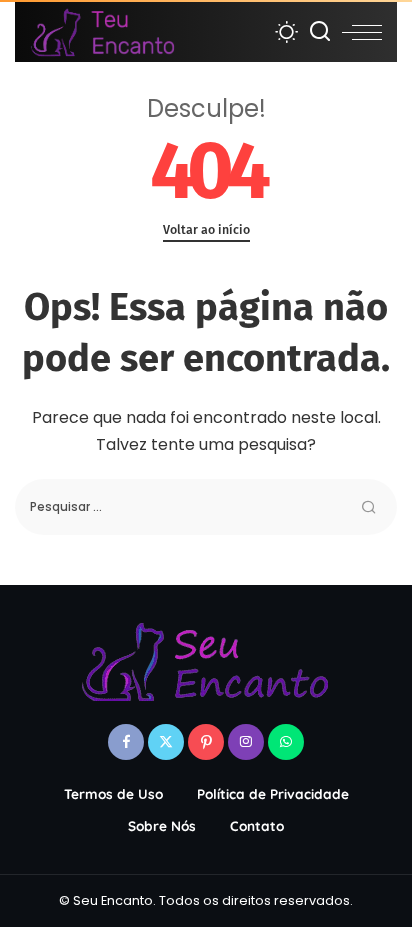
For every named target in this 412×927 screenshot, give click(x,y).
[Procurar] (320, 32)
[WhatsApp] (286, 742)
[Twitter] (166, 742)
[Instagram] (246, 742)
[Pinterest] (206, 742)
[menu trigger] (362, 32)
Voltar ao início (206, 229)
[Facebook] (126, 742)
